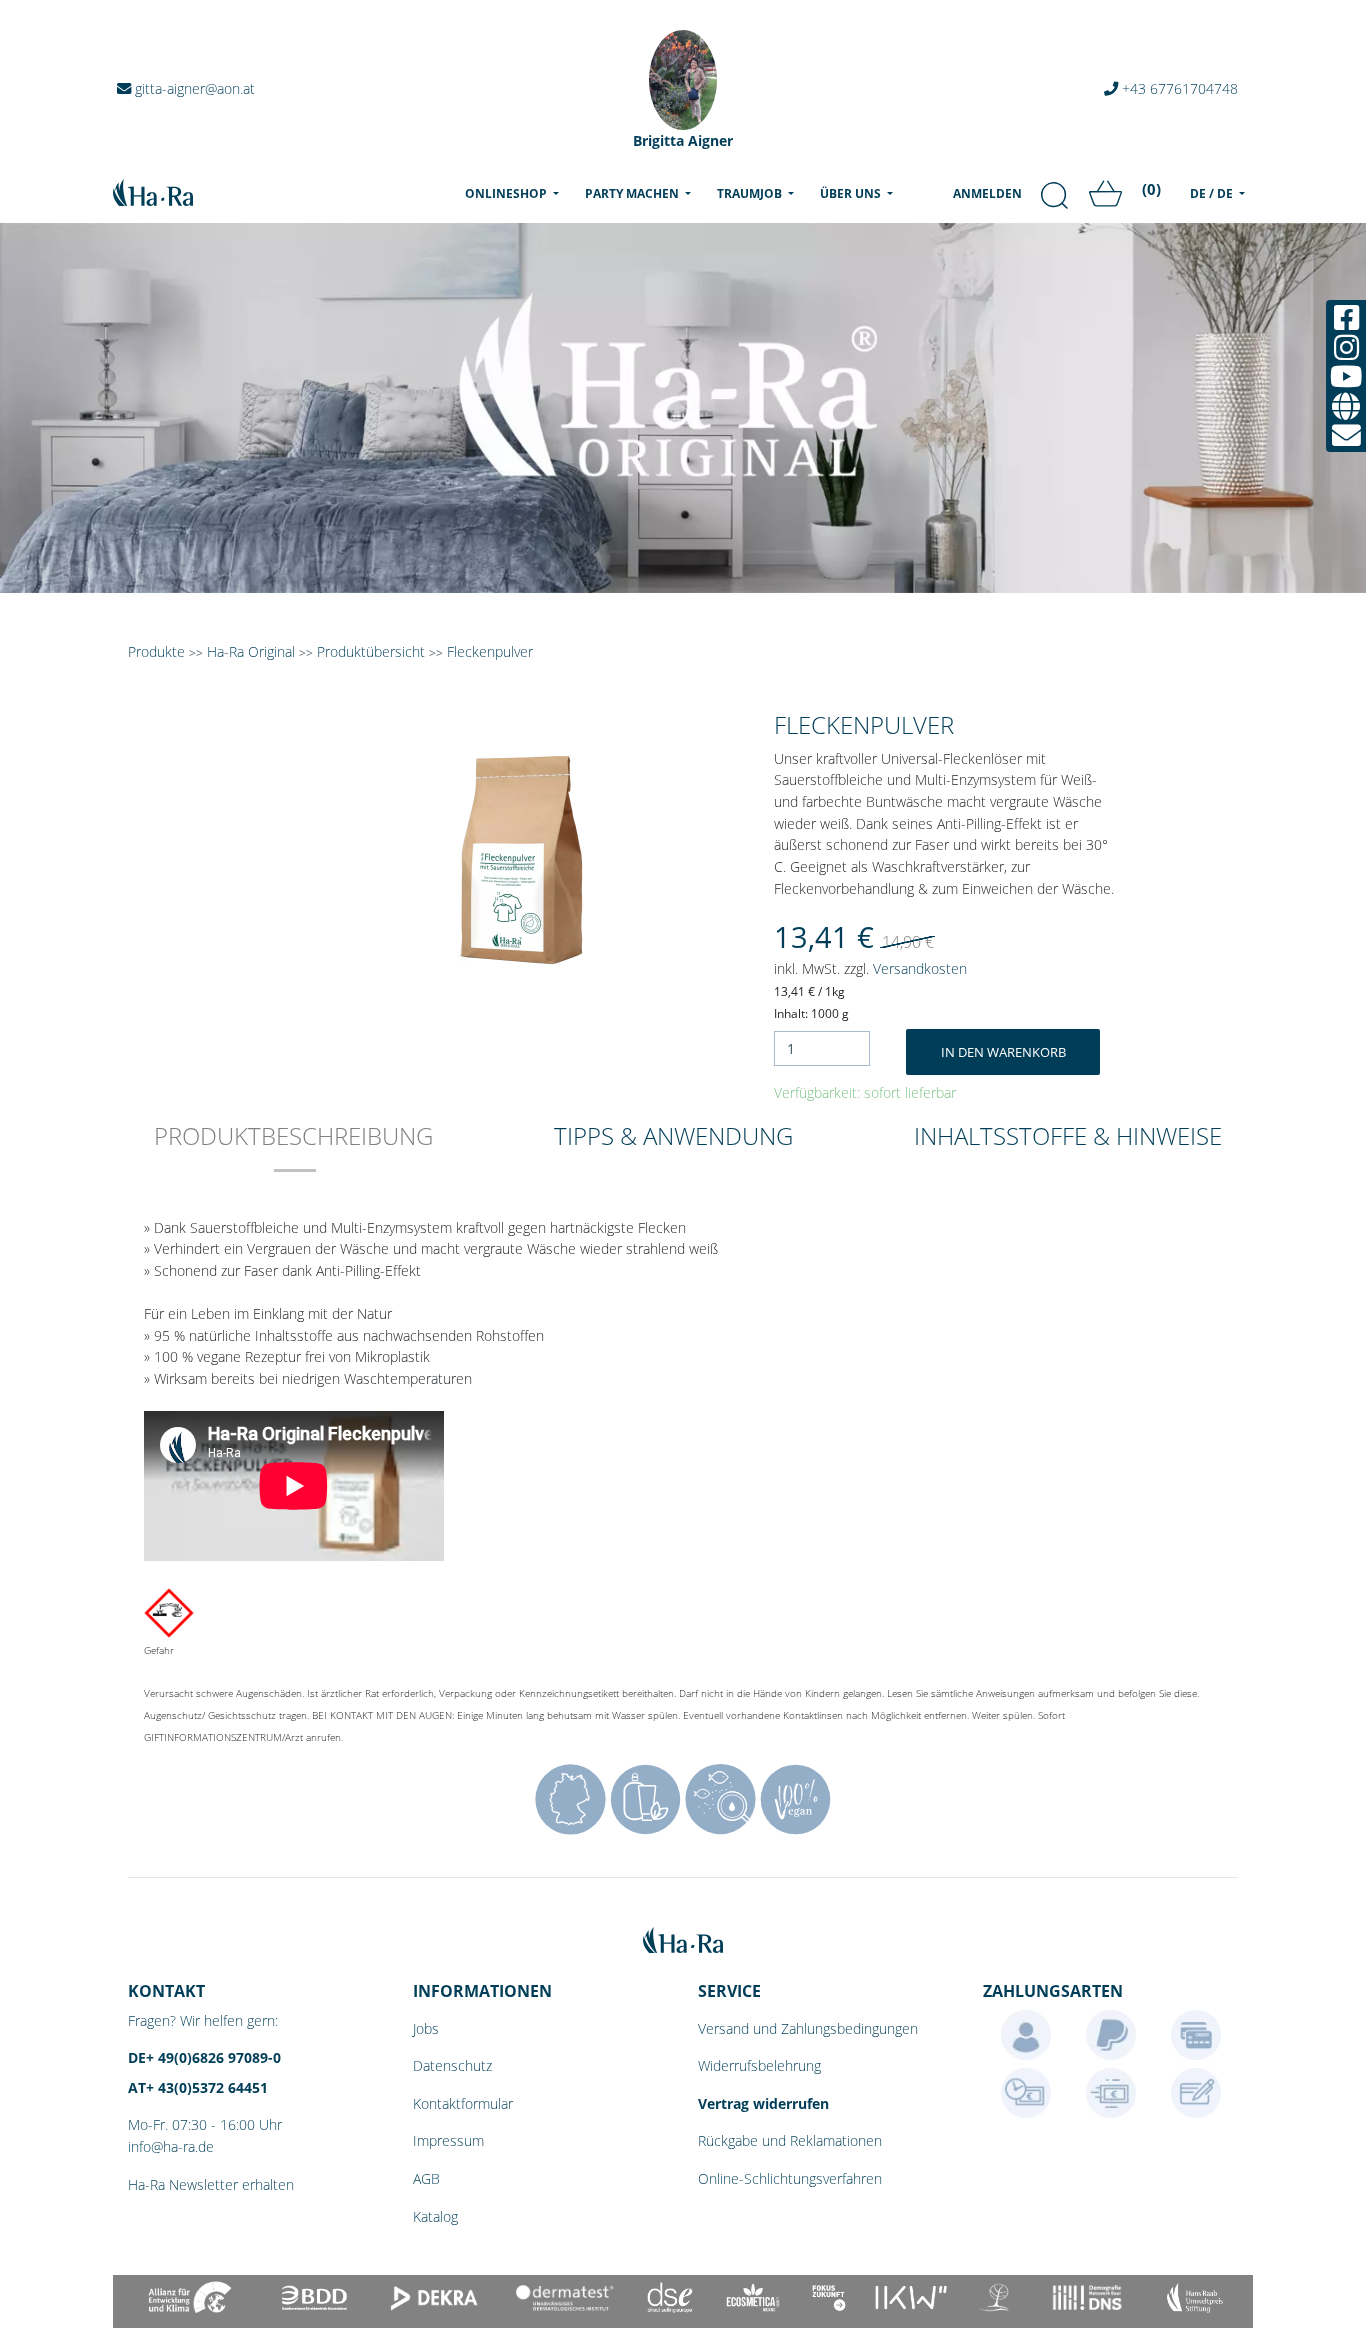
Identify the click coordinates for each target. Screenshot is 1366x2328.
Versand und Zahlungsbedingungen (808, 2028)
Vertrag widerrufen (763, 2103)
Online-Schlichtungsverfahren (790, 2178)
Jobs (426, 2028)
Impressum (448, 2140)
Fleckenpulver (490, 651)
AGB (426, 2178)
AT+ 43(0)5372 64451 (198, 2087)
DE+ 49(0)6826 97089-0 (204, 2057)
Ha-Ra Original (253, 651)
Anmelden (987, 193)
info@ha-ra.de (171, 2146)
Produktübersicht (371, 651)
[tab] (293, 1149)
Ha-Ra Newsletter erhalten (211, 2184)
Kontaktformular (463, 2103)
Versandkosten (920, 968)
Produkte (156, 651)
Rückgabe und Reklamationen (790, 2140)
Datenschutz (452, 2065)
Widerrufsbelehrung (759, 2065)
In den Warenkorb (1003, 1052)
